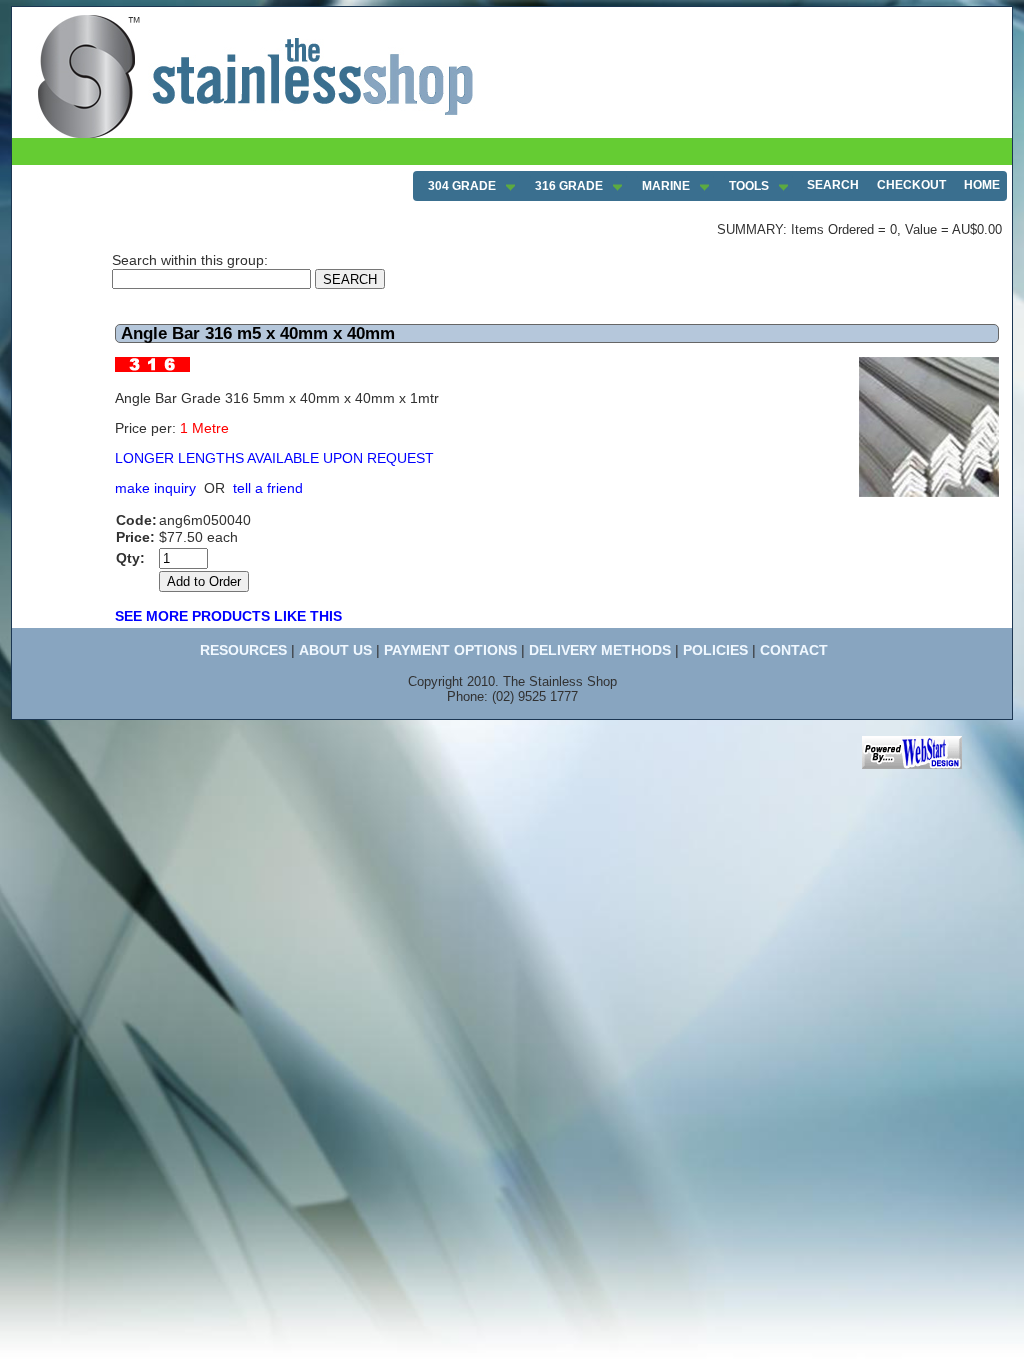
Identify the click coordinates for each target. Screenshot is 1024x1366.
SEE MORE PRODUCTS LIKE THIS (228, 616)
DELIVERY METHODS (600, 650)
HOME (982, 185)
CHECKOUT (911, 185)
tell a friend (268, 488)
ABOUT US (335, 650)
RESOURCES (243, 650)
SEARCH (833, 185)
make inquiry (155, 488)
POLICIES (715, 650)
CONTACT (794, 650)
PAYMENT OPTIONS (450, 650)
